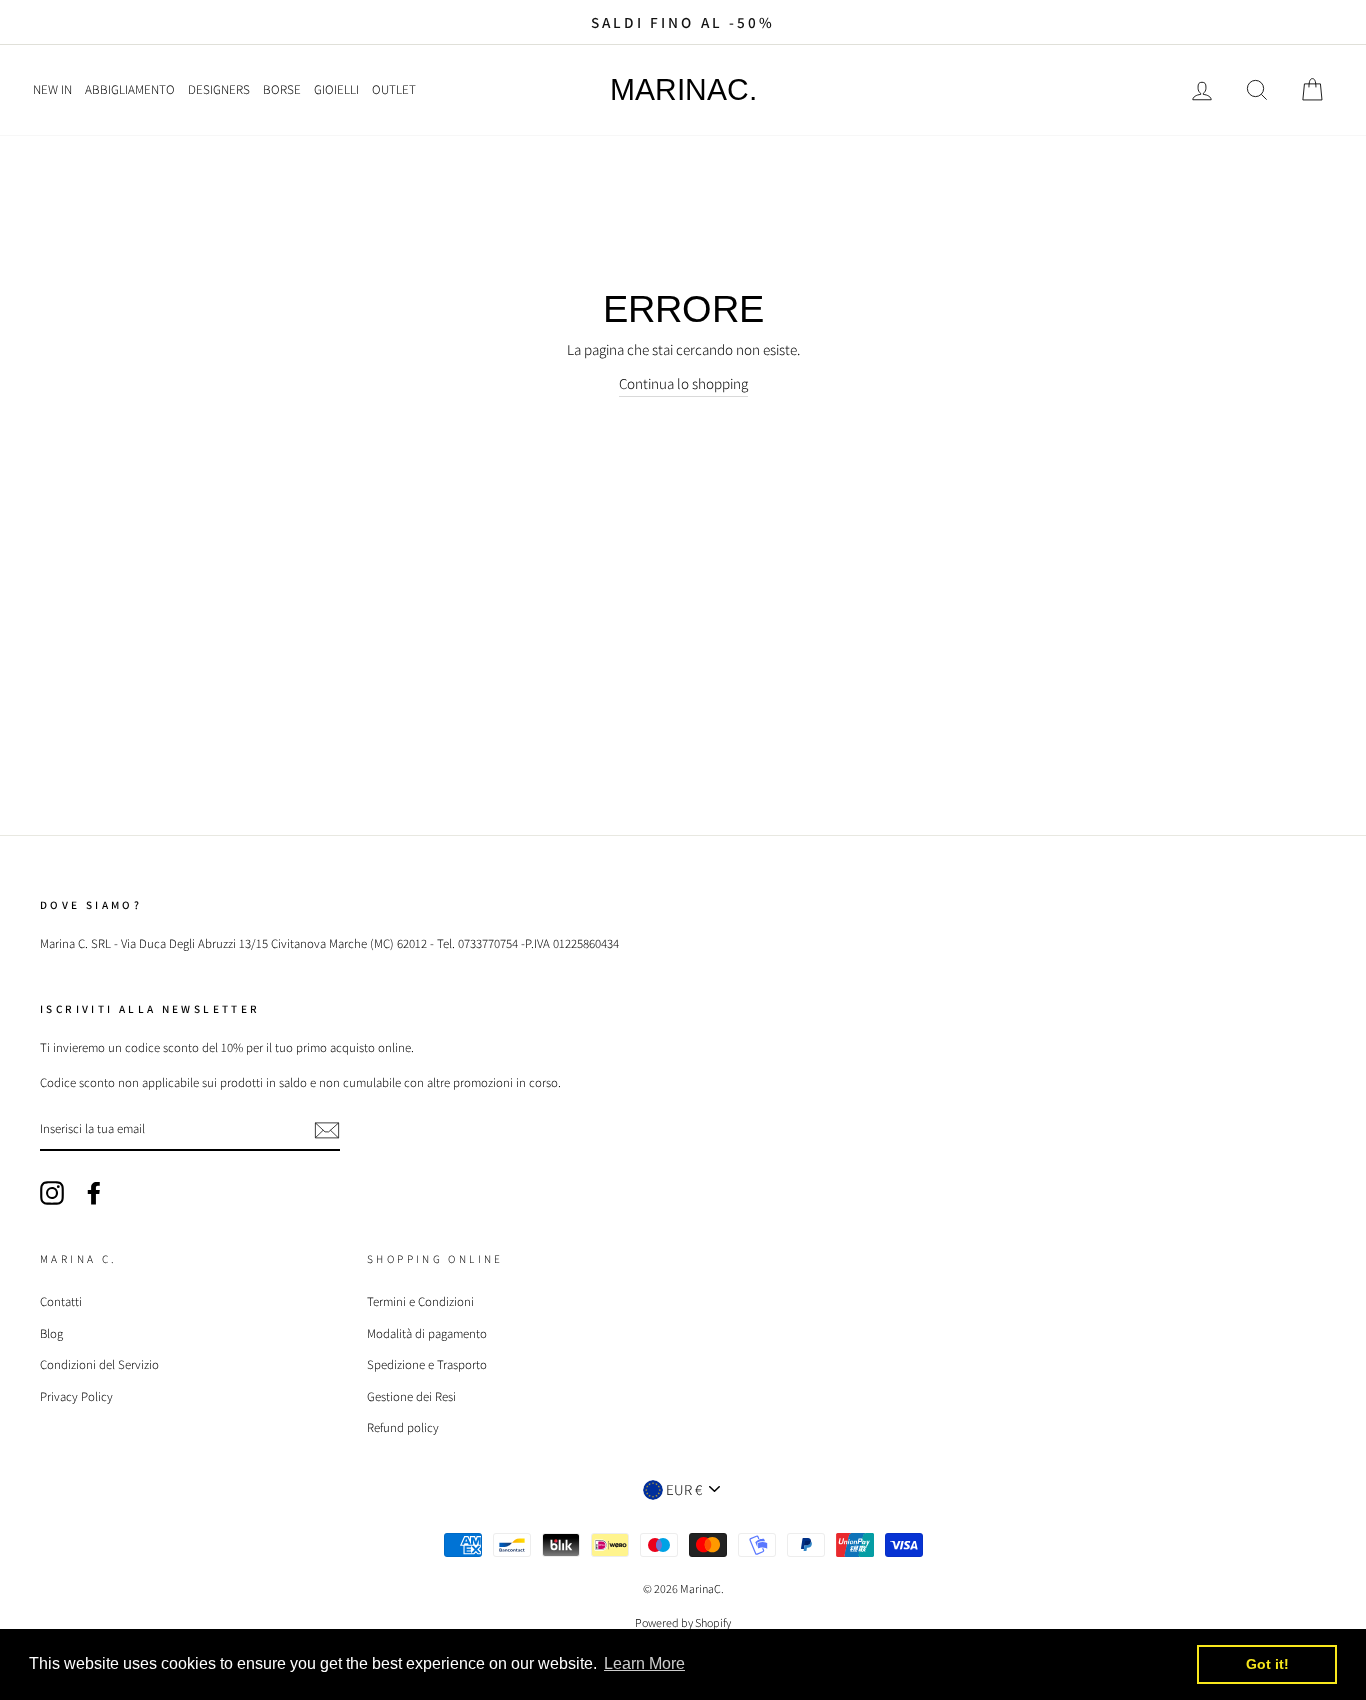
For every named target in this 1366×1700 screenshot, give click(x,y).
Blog (51, 1333)
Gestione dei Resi (411, 1396)
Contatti (61, 1301)
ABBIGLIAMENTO (130, 89)
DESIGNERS (219, 89)
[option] (683, 22)
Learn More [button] (644, 1663)
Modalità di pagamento (427, 1333)
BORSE (282, 89)
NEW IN (52, 89)
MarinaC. (683, 90)
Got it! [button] (1267, 1664)
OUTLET (394, 89)
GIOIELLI (336, 89)
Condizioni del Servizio (99, 1364)
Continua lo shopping (683, 383)
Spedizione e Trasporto (427, 1364)
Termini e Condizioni (420, 1301)
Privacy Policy (76, 1396)
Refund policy (403, 1427)
